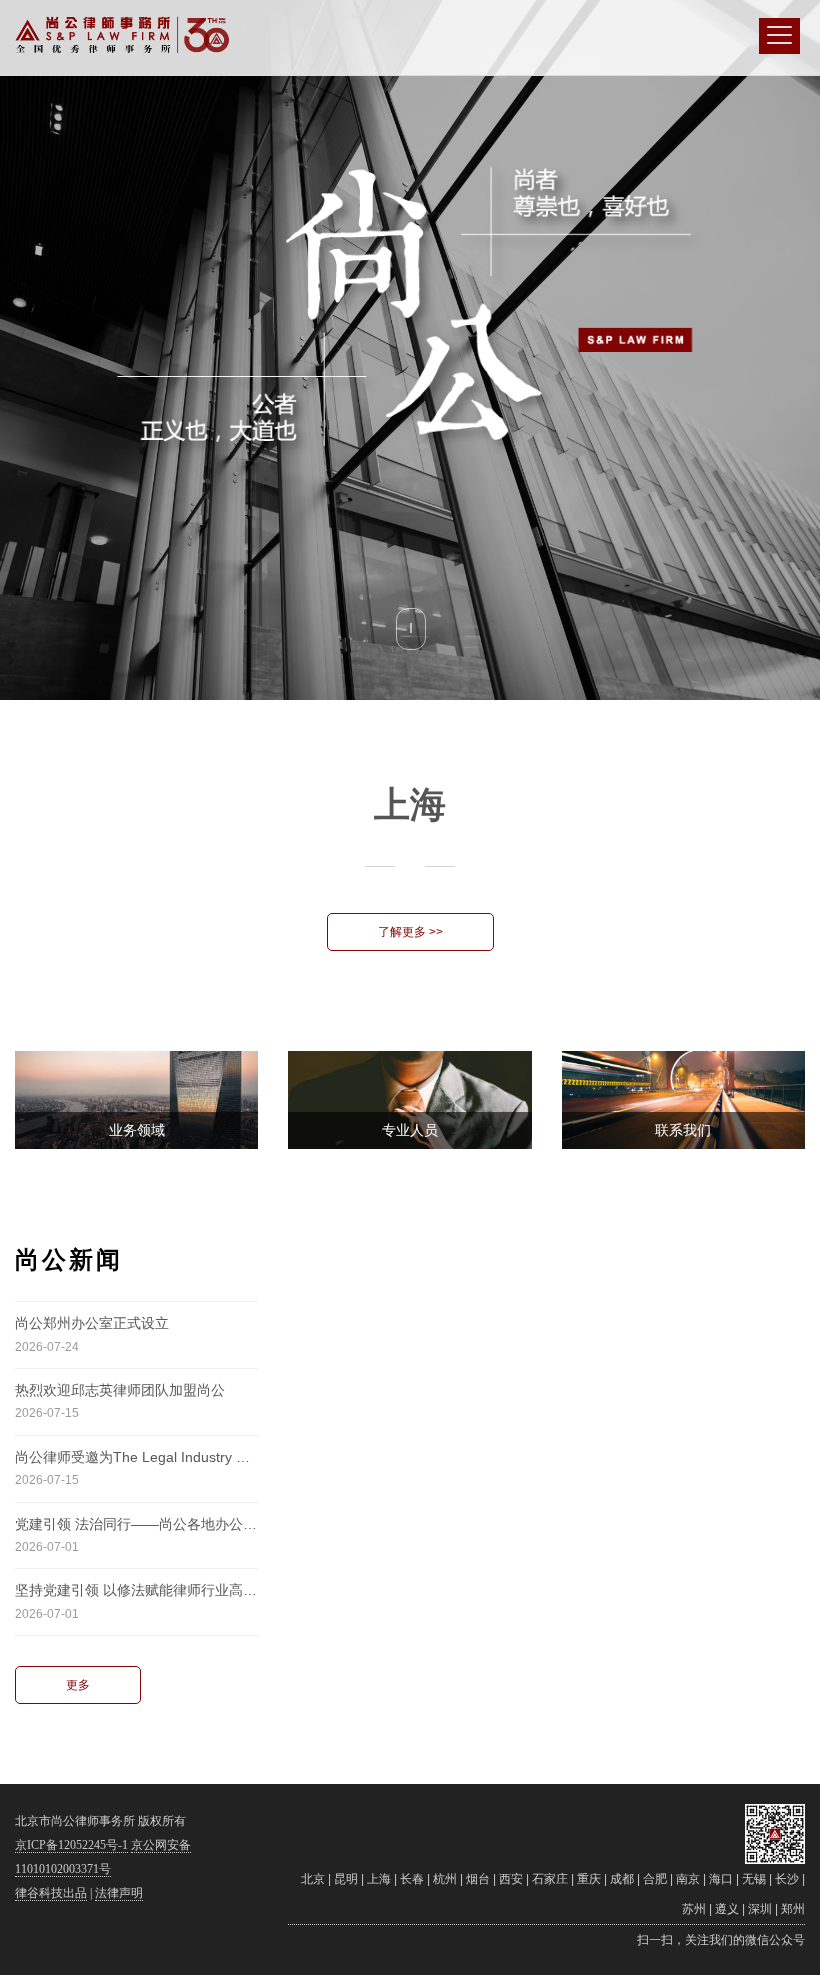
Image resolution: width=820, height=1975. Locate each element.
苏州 (694, 1909)
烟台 (478, 1879)
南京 (688, 1879)
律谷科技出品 (51, 1893)
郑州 (793, 1909)
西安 (511, 1879)
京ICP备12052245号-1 (71, 1845)
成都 (622, 1879)
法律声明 (119, 1893)
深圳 (760, 1909)
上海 (379, 1879)
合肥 (655, 1879)
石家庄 (550, 1879)
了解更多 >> (410, 932)
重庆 (589, 1879)
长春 (412, 1879)
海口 (721, 1879)
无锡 (754, 1879)
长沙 (787, 1879)
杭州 (445, 1879)
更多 (78, 1685)
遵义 (727, 1909)
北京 (313, 1879)
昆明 (346, 1879)
